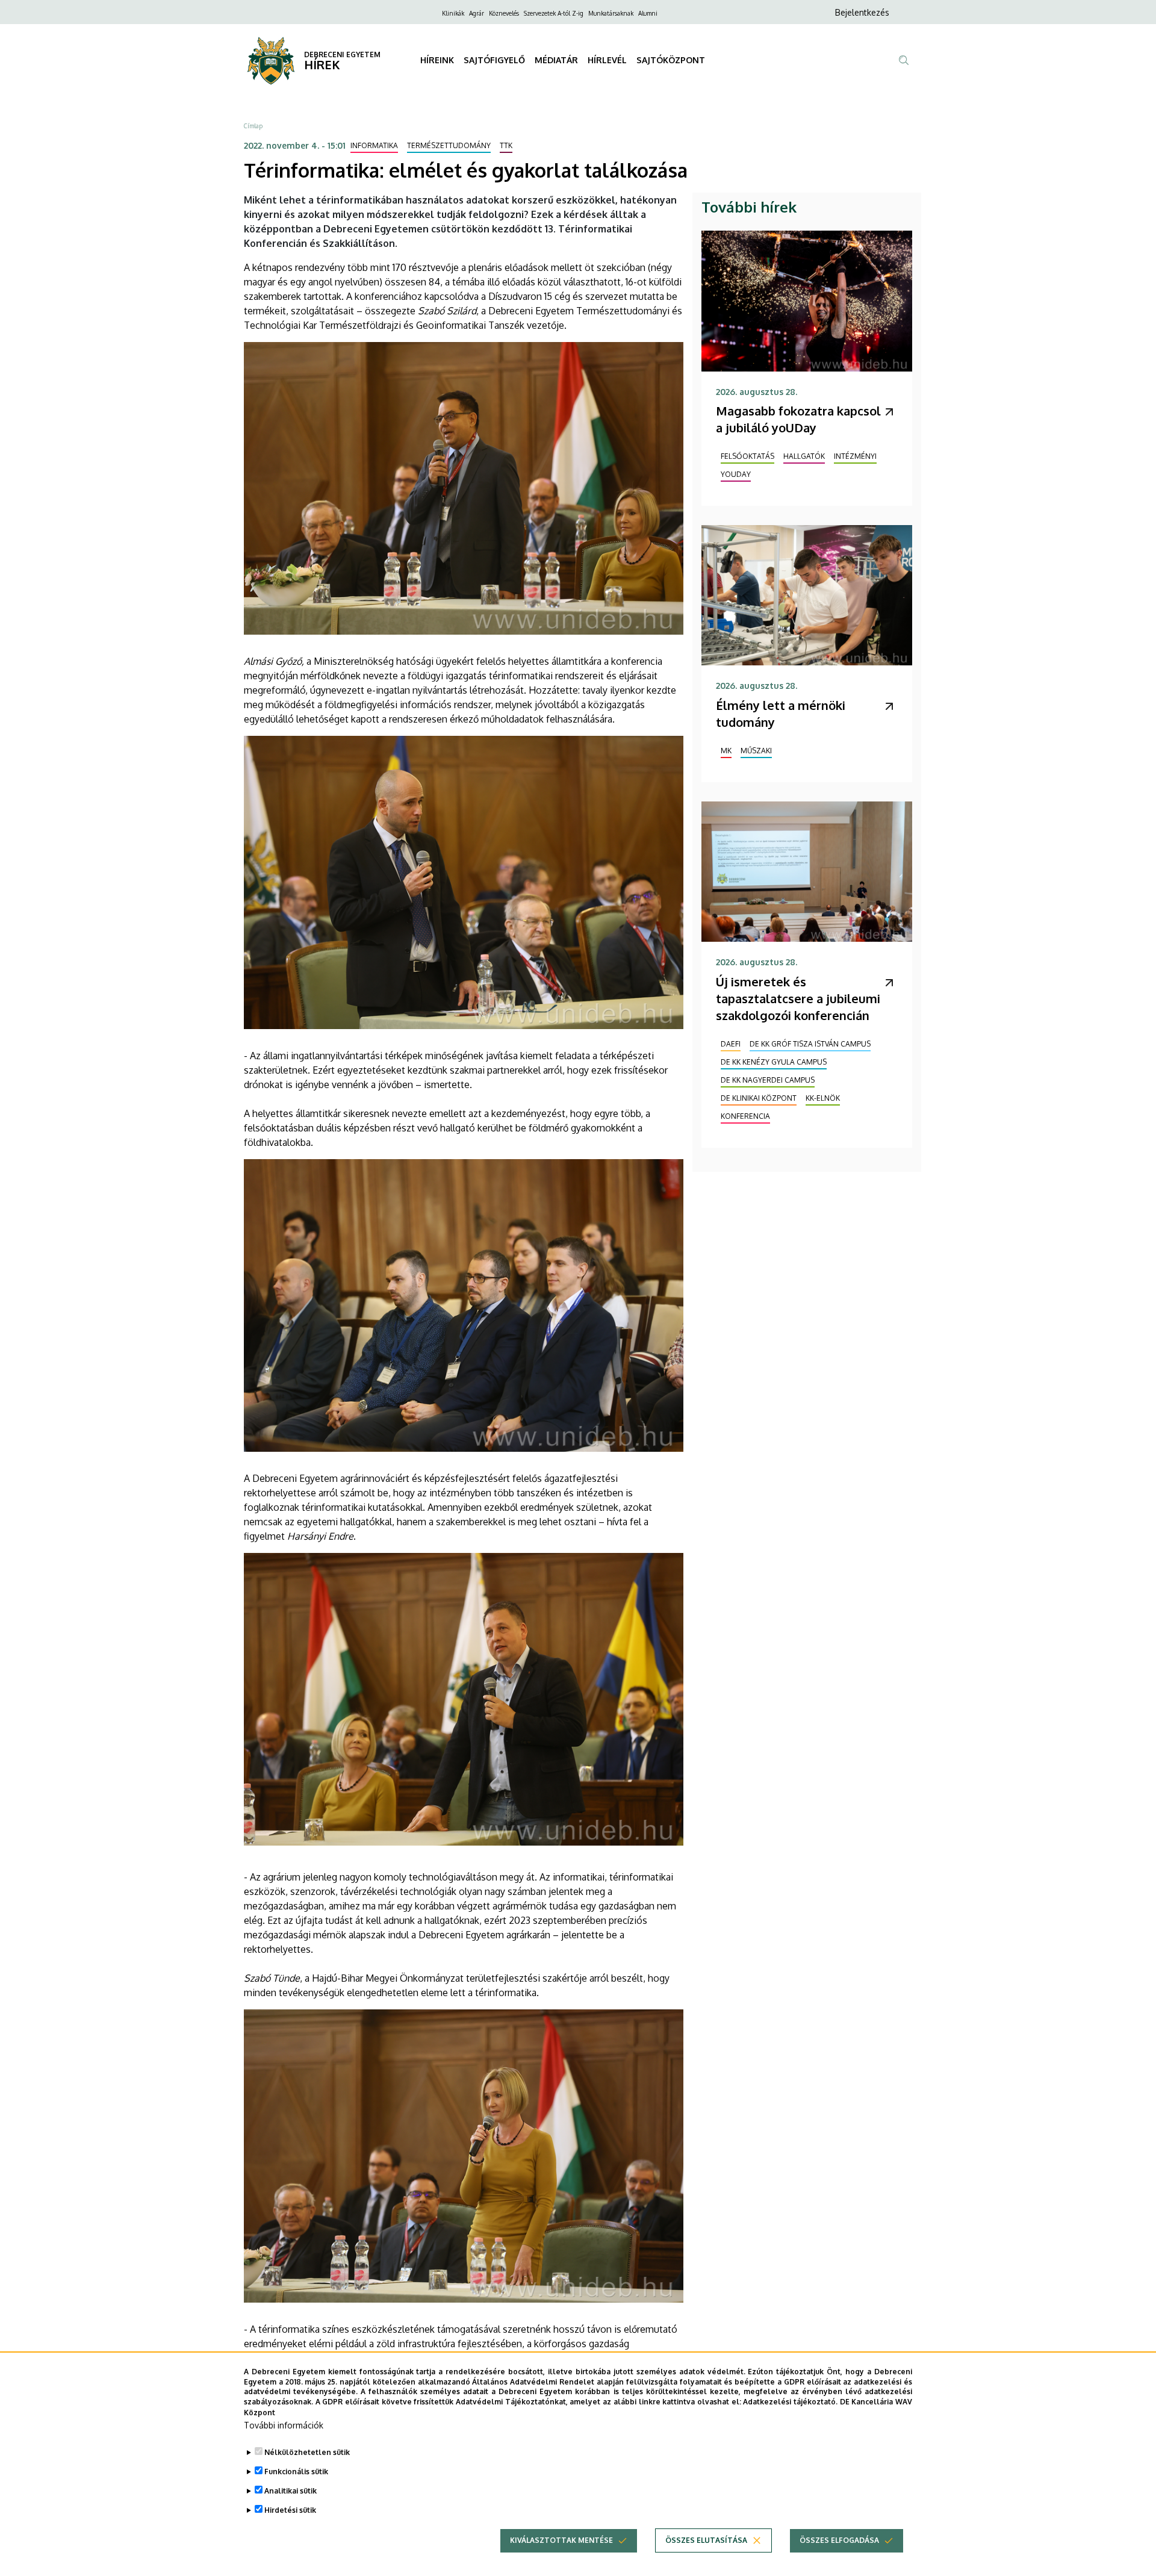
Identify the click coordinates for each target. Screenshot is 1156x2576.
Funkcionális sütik (296, 2472)
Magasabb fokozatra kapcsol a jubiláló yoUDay (798, 419)
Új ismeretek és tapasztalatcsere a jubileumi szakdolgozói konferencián (798, 998)
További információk (284, 2425)
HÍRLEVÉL (607, 60)
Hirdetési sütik (290, 2510)
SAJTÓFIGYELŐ (494, 60)
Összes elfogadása (839, 2540)
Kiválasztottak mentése (561, 2540)
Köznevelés (504, 13)
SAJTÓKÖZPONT (671, 60)
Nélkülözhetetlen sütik (307, 2452)
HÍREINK (437, 60)
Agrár (477, 13)
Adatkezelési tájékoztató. (790, 2402)
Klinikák (453, 13)
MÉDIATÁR (556, 60)
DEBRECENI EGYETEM (342, 54)
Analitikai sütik (291, 2491)
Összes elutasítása (706, 2540)
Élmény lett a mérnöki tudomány (781, 714)
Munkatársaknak (611, 13)
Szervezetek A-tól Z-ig (554, 13)
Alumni (648, 13)
